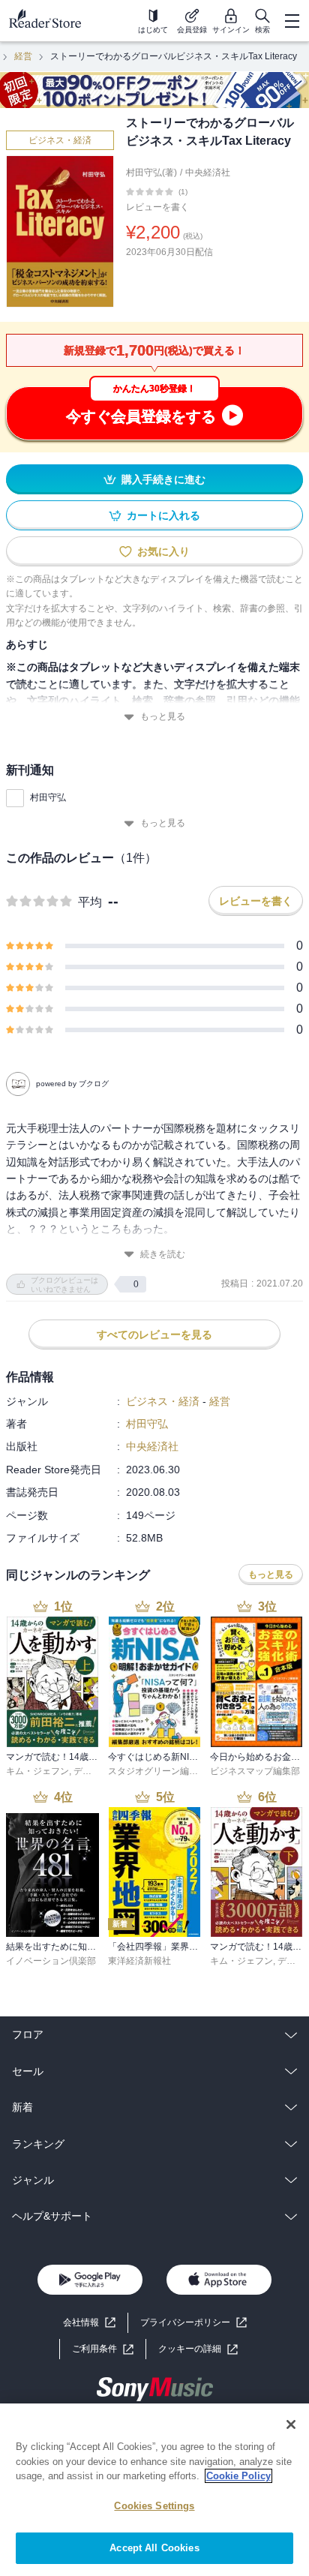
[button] (198, 2349)
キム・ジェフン (37, 1771)
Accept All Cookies (154, 2548)
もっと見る (163, 716)
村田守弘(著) (151, 173)
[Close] (291, 2424)
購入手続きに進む (163, 479)
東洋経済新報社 (139, 1961)
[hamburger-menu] (292, 21)
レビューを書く (157, 207)
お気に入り (163, 551)
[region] (154, 2490)
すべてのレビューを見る (154, 1335)
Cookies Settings (154, 2506)
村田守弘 (48, 797)
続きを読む (163, 1254)
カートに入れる (163, 515)
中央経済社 (208, 173)
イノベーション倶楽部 (51, 1961)
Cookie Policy (238, 2476)
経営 (23, 56)
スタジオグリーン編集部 (157, 1771)
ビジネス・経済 (60, 140)
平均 (90, 902)
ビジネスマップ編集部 (255, 1771)
